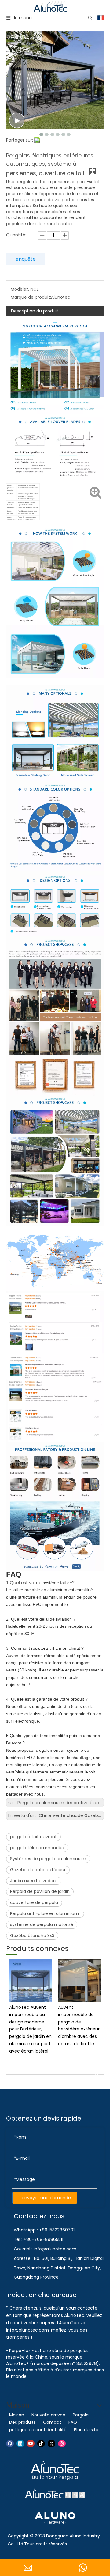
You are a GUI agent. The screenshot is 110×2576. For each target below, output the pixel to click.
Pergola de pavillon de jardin (40, 1891)
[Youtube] (31, 2444)
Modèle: (19, 289)
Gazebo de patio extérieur (38, 1870)
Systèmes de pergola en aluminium (48, 1859)
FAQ (73, 2422)
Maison (17, 2415)
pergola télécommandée (37, 1848)
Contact (52, 2422)
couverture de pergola (34, 1902)
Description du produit (35, 311)
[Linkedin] (20, 2444)
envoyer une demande (46, 2198)
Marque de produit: (31, 297)
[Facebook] (10, 2444)
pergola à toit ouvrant (33, 1837)
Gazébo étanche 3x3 (32, 1936)
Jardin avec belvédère (34, 1881)
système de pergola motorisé (42, 1924)
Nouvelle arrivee (48, 2415)
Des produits (22, 2422)
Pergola (81, 2415)
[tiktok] (41, 2444)
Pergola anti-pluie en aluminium (45, 1913)
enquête (26, 259)
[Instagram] (62, 2444)
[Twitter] (51, 2444)
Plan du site (86, 2430)
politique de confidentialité (38, 2430)
